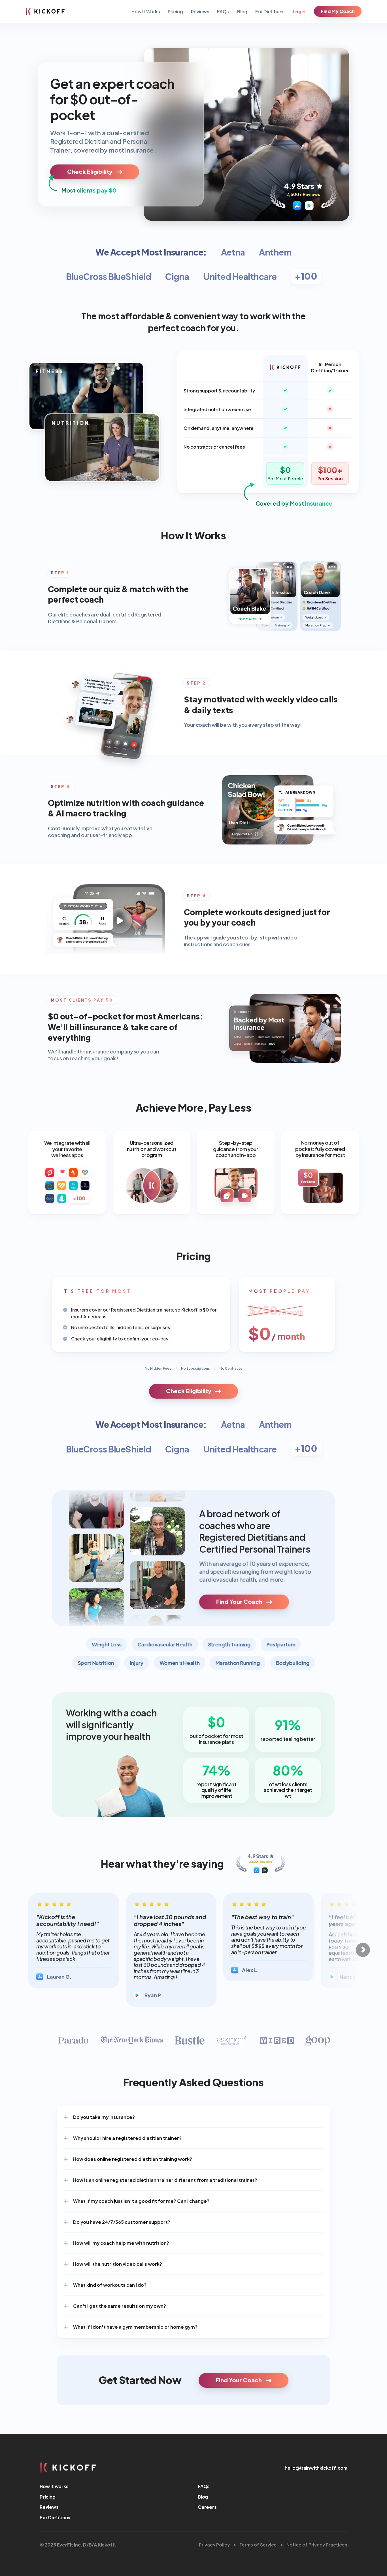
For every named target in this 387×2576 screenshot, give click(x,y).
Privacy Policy (214, 2544)
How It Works (146, 11)
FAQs (223, 11)
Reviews (200, 11)
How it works (54, 2486)
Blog (242, 11)
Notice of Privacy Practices (317, 2544)
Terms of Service (258, 2544)
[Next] (363, 1950)
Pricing (175, 11)
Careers (207, 2507)
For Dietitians (270, 11)
